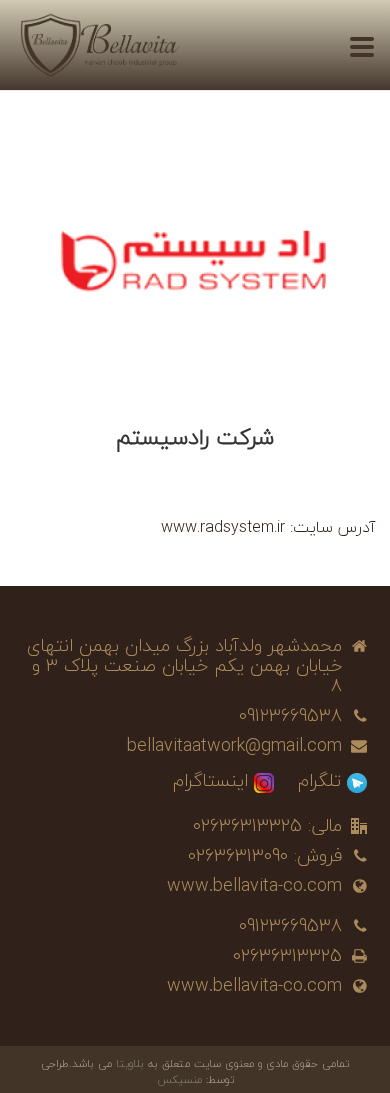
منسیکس (179, 1079)
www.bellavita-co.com (254, 886)
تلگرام (319, 781)
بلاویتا (132, 1063)
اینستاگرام (210, 781)
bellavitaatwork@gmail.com (234, 746)
